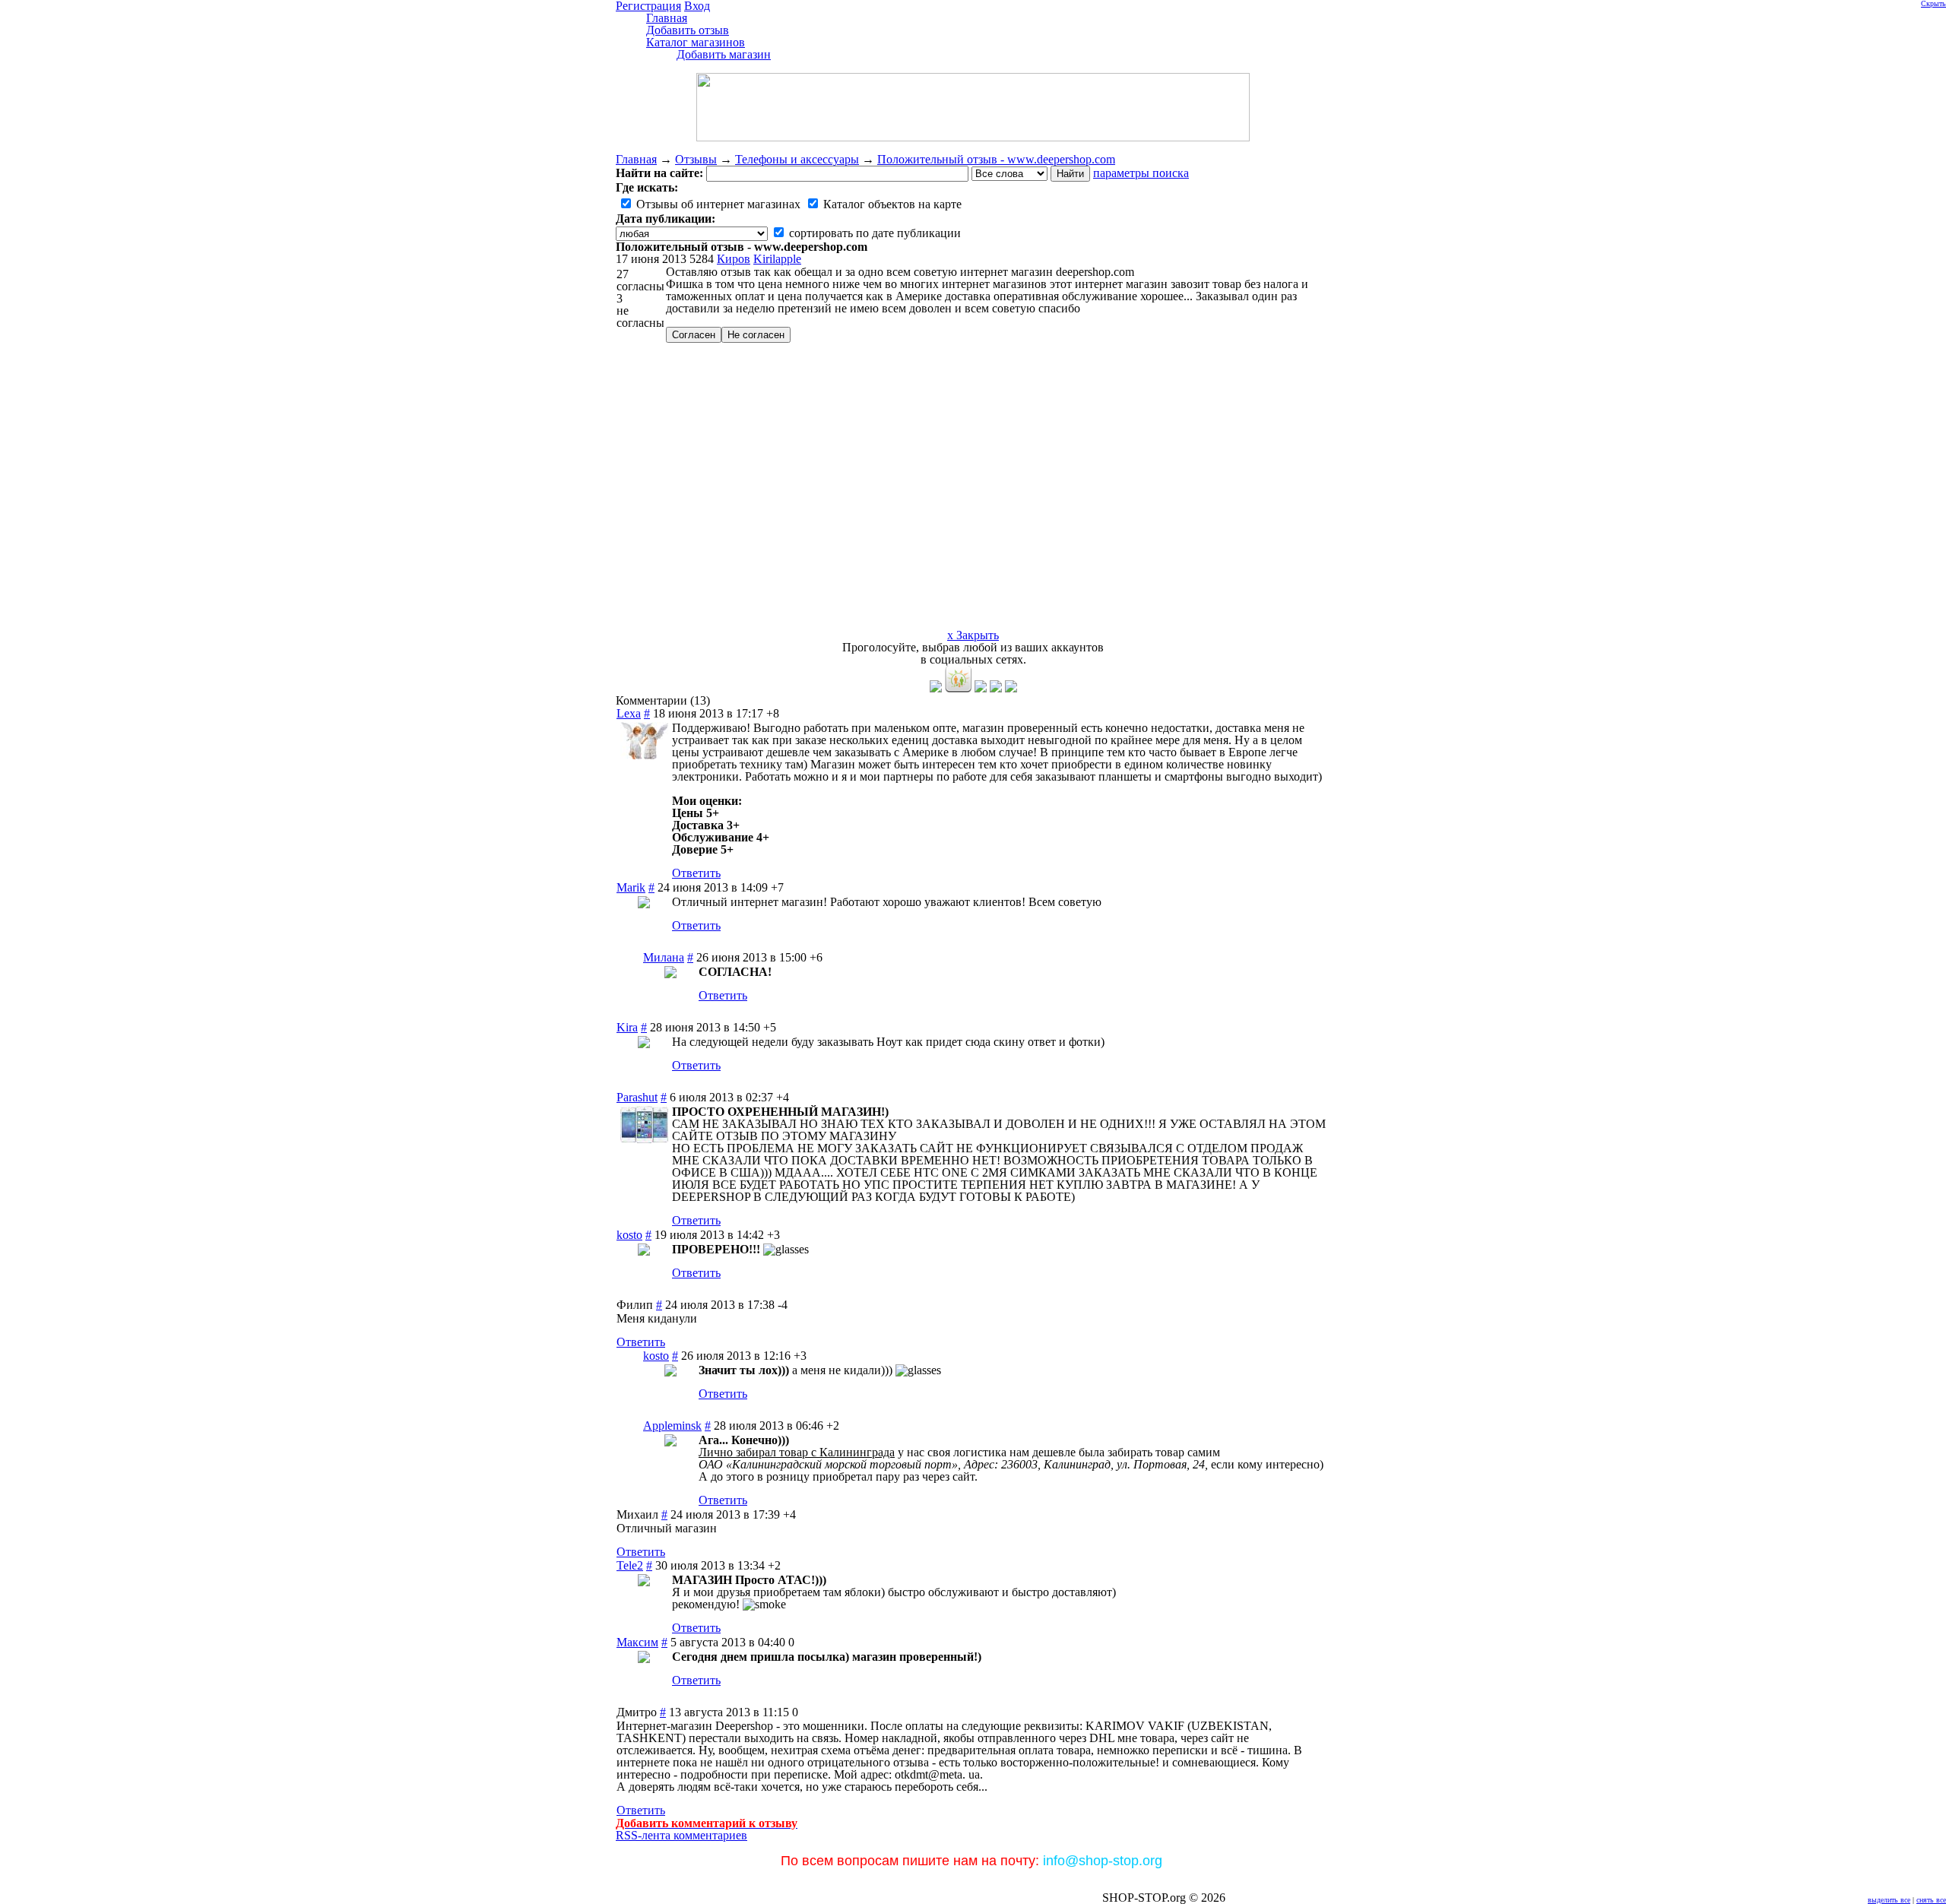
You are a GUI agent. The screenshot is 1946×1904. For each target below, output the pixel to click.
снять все (1931, 1900)
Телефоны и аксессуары (797, 159)
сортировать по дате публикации (873, 233)
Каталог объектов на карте (891, 204)
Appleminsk (672, 1426)
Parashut (637, 1097)
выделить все (1889, 1900)
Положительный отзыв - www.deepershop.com (996, 159)
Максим (637, 1642)
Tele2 (630, 1565)
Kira (627, 1027)
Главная (636, 159)
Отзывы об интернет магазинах (717, 204)
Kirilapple (777, 259)
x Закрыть (973, 635)
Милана (664, 957)
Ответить (696, 873)
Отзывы (696, 159)
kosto (629, 1235)
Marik (631, 887)
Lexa (629, 713)
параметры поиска (1141, 173)
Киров (734, 259)
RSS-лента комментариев (681, 1835)
